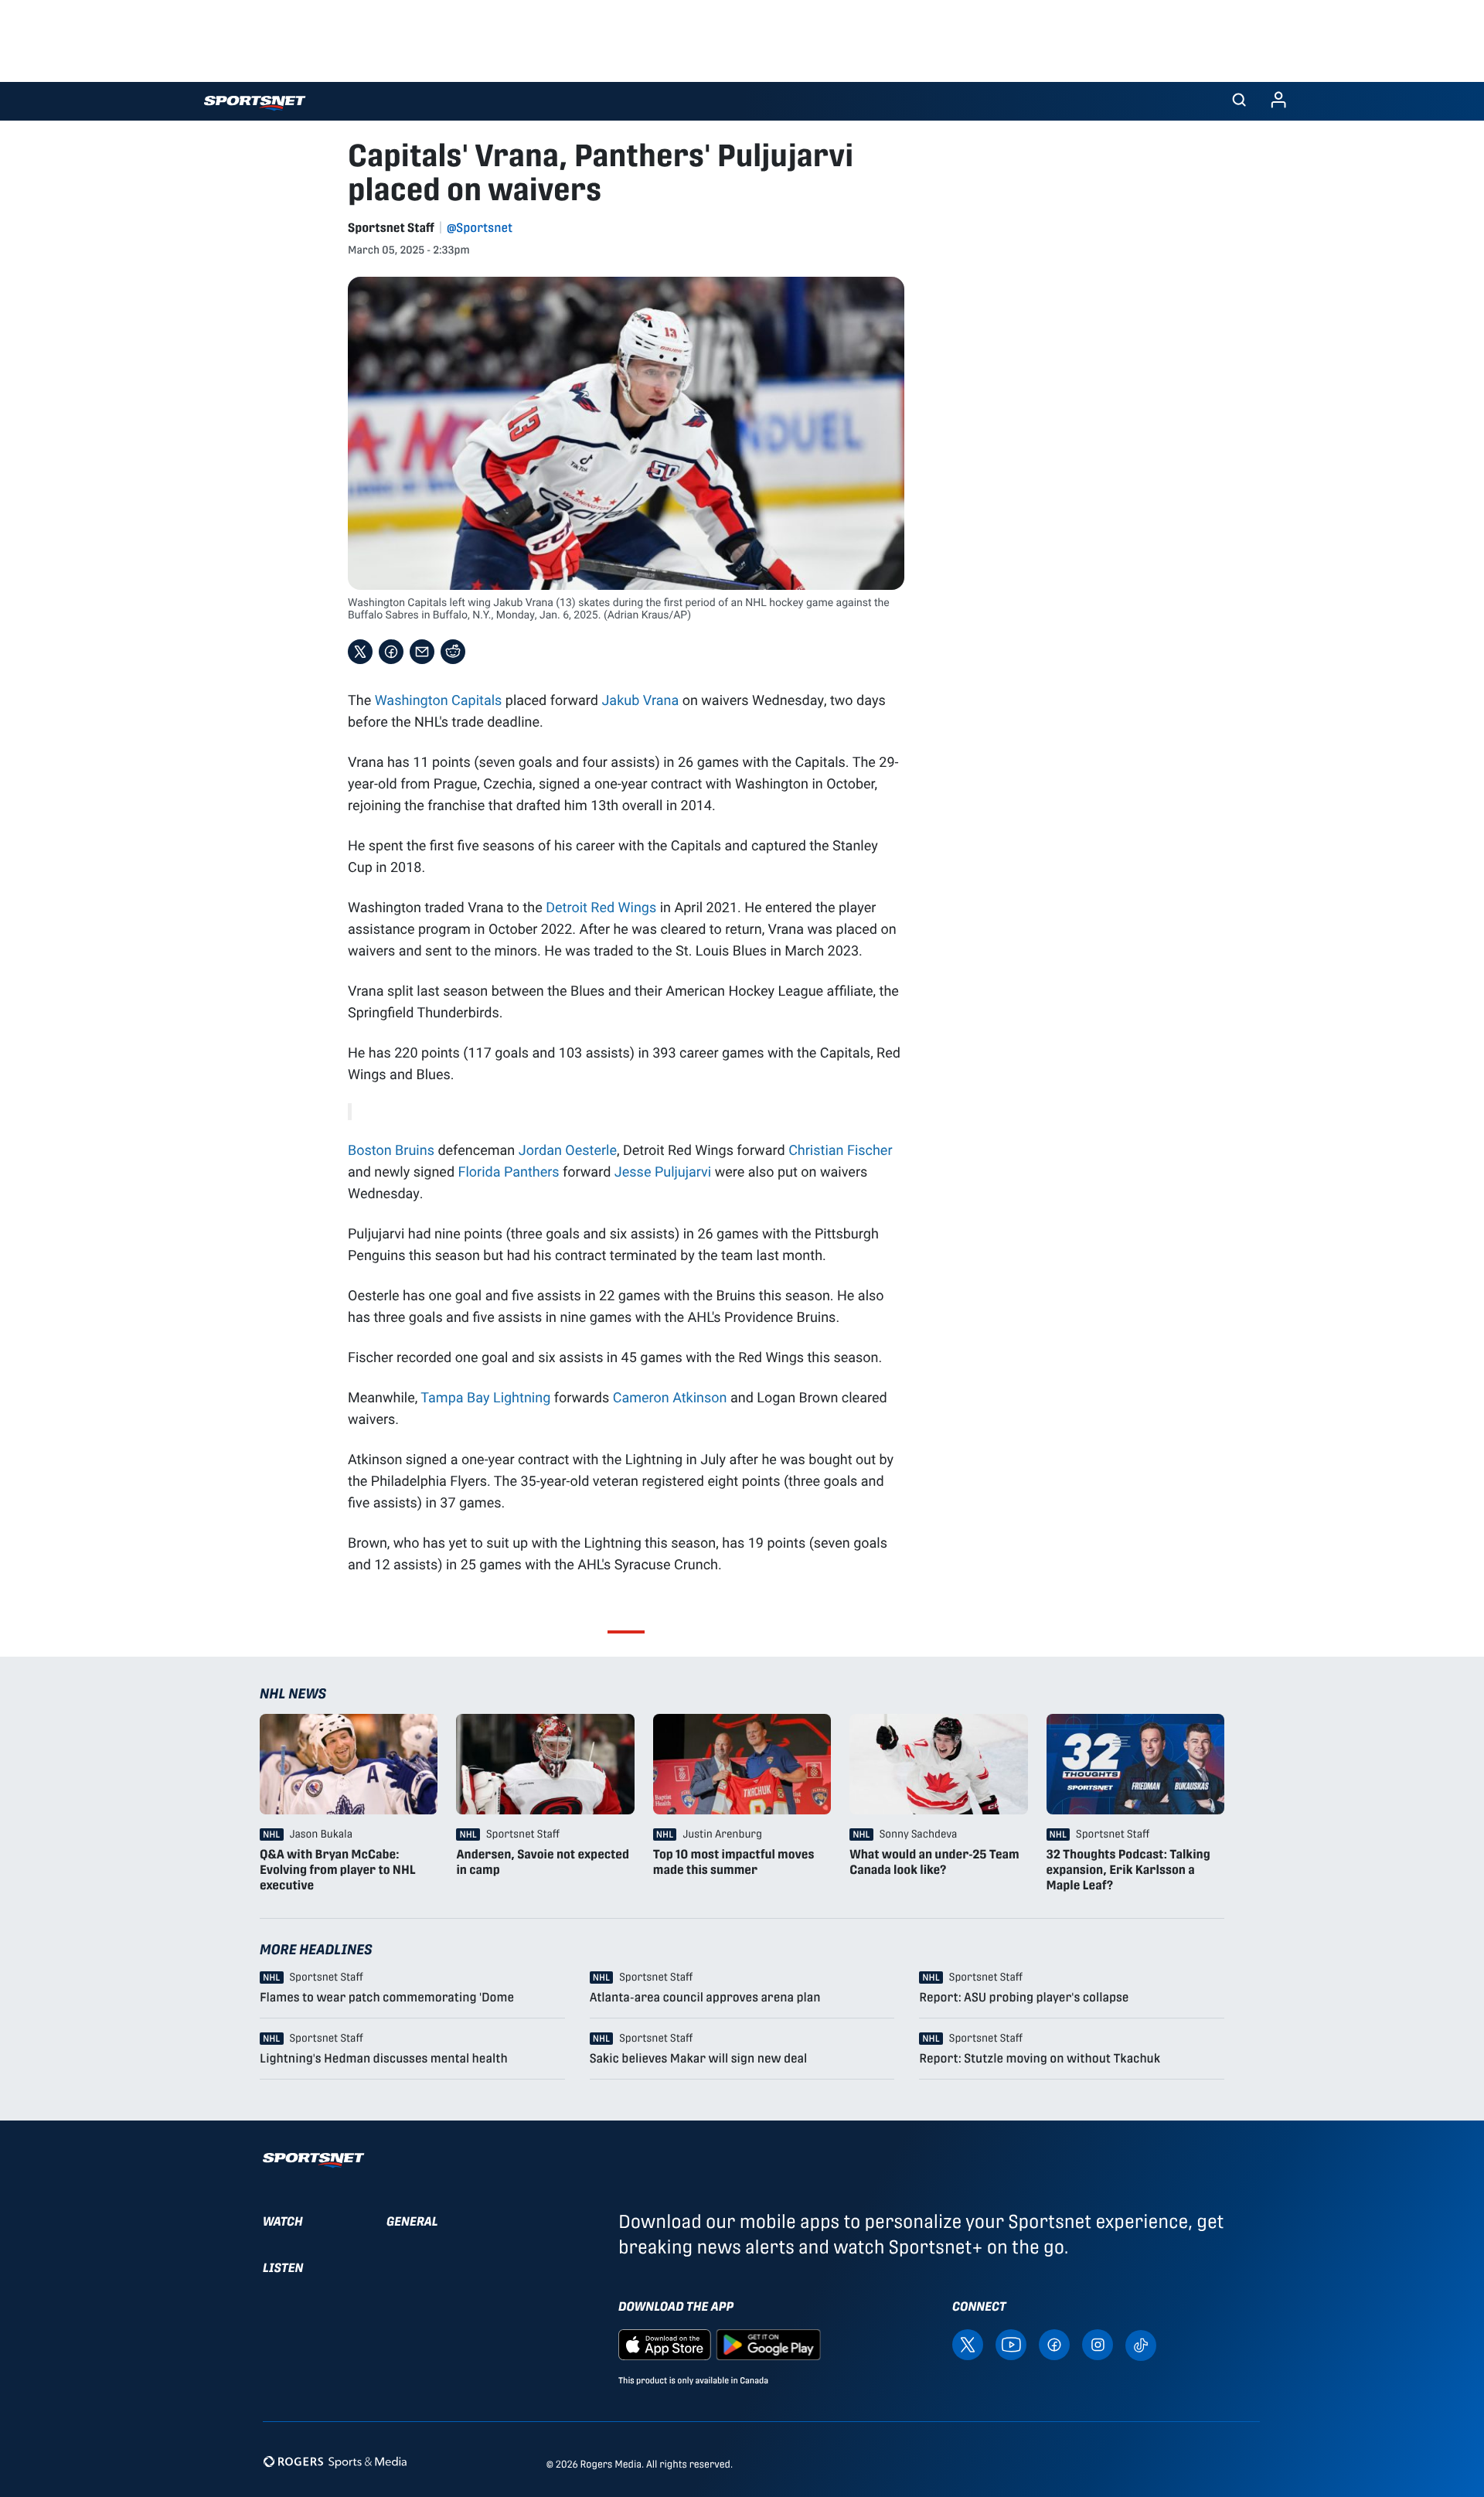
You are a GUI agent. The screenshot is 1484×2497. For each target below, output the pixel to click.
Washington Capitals (439, 700)
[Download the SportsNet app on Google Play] (768, 2344)
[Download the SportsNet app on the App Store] (665, 2344)
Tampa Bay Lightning (485, 1397)
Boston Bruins (391, 1150)
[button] (1239, 101)
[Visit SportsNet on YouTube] (1011, 2344)
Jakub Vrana (640, 700)
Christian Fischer (840, 1150)
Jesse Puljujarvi (663, 1171)
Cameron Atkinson (670, 1397)
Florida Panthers (509, 1171)
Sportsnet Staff (391, 228)
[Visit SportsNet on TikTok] (1141, 2344)
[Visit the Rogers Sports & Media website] (335, 2461)
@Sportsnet (480, 228)
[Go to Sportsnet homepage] (255, 103)
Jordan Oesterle (568, 1150)
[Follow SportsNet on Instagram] (1098, 2344)
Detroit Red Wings (601, 907)
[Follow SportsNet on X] (968, 2344)
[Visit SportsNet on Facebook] (1054, 2344)
